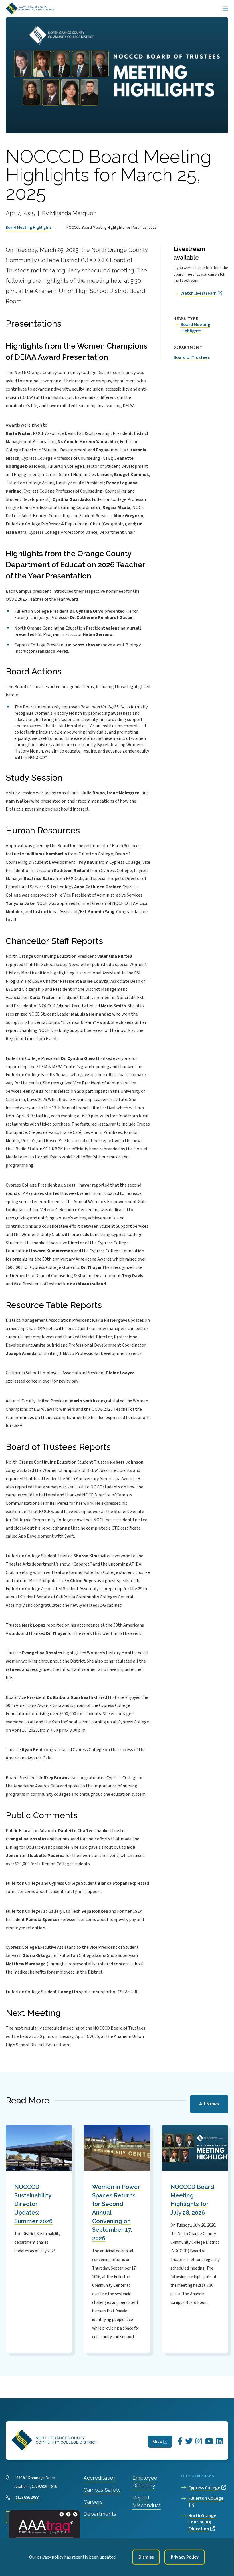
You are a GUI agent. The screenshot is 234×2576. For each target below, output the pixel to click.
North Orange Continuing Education (202, 2522)
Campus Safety (102, 2490)
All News (209, 2104)
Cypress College (204, 2488)
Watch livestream (199, 293)
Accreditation (100, 2478)
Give (158, 2442)
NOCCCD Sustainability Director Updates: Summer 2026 (33, 2204)
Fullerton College (206, 2498)
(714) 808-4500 (27, 2498)
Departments (100, 2514)
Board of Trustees (192, 357)
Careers (93, 2502)
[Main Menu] (225, 9)
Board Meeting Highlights (29, 228)
